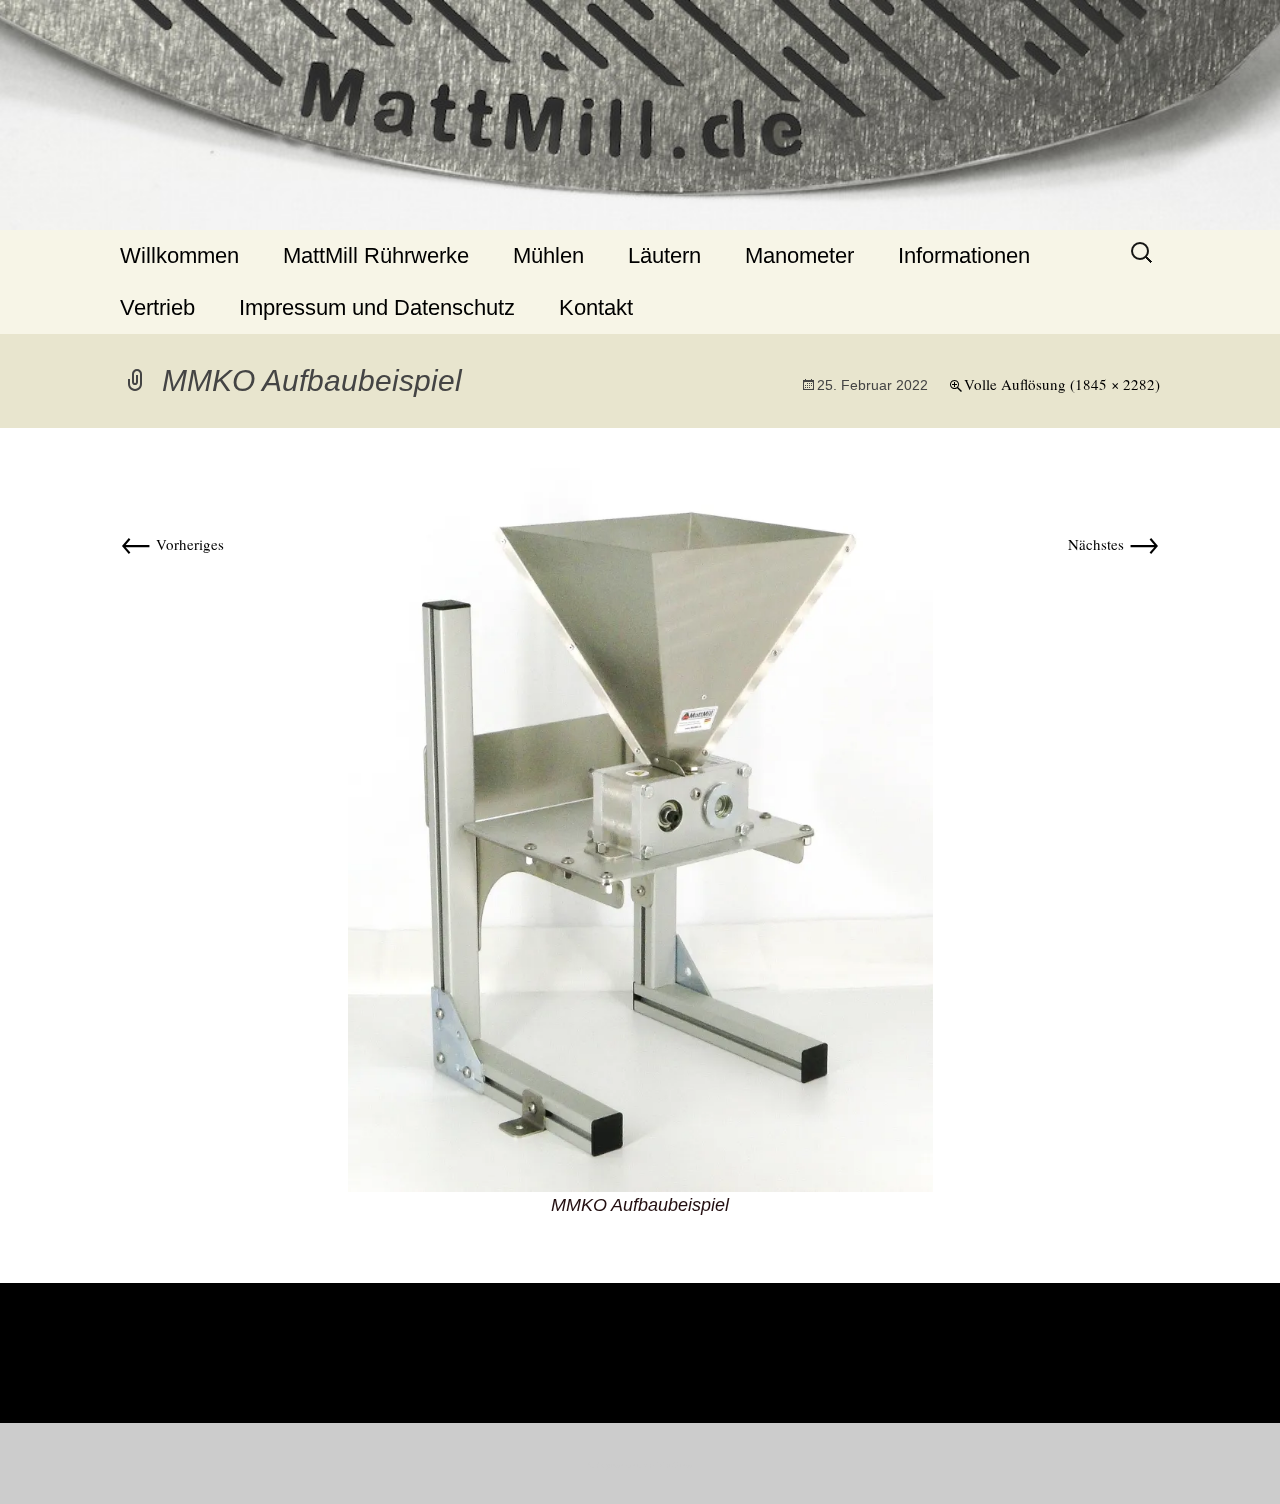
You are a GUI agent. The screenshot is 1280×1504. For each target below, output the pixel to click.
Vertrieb (157, 307)
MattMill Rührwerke (376, 255)
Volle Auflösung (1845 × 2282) (1062, 384)
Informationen (964, 255)
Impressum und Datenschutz (377, 307)
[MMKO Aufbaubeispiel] (640, 827)
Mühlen (548, 255)
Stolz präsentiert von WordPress (640, 1465)
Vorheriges (172, 544)
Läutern (664, 255)
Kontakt (596, 307)
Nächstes (1114, 544)
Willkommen (179, 255)
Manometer (799, 255)
